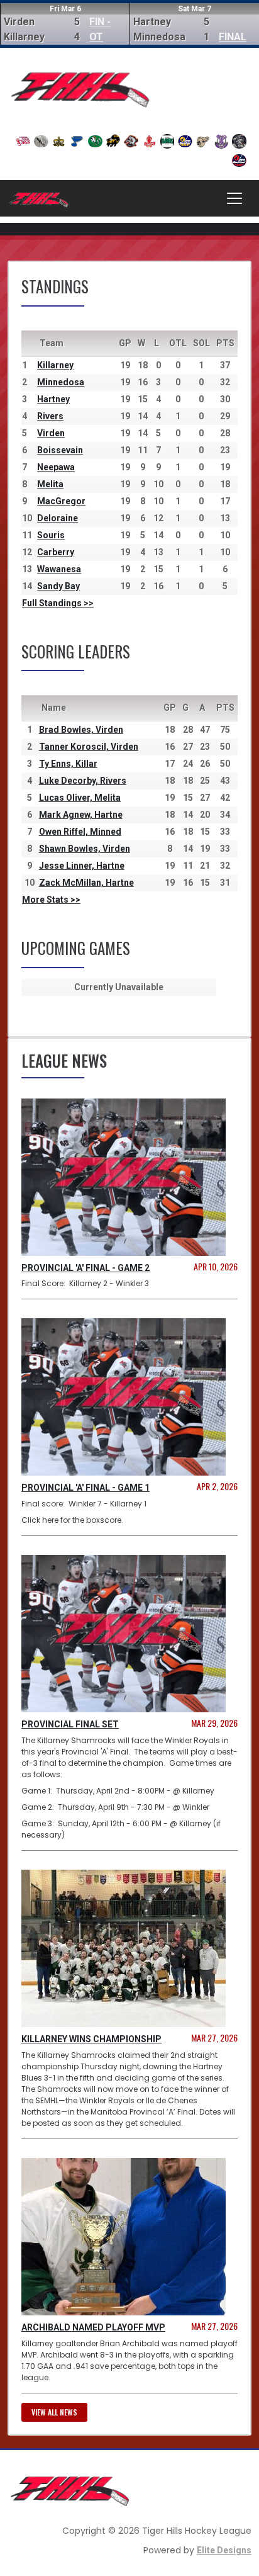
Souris (51, 535)
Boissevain (60, 450)
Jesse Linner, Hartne (82, 866)
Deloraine (58, 518)
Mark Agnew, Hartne (81, 815)
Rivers (50, 416)
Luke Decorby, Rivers (83, 781)
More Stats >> (51, 900)
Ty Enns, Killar (68, 764)
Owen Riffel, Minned (80, 832)
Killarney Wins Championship (91, 2039)
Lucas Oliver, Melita (80, 798)
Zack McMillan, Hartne (86, 883)
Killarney (55, 365)
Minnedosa (61, 382)
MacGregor (61, 501)
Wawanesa (59, 569)
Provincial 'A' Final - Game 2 (85, 1268)
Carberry (56, 552)
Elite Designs (224, 2550)
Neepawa (56, 467)
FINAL (233, 37)
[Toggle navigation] (234, 198)
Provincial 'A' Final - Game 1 (85, 1488)
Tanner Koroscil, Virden (89, 747)
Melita (50, 484)
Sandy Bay (58, 586)
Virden (51, 433)
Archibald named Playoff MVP (93, 2327)
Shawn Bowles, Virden (85, 849)
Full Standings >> (58, 603)
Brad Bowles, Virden (81, 730)
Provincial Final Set (70, 1724)
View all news (54, 2412)
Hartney (53, 399)
